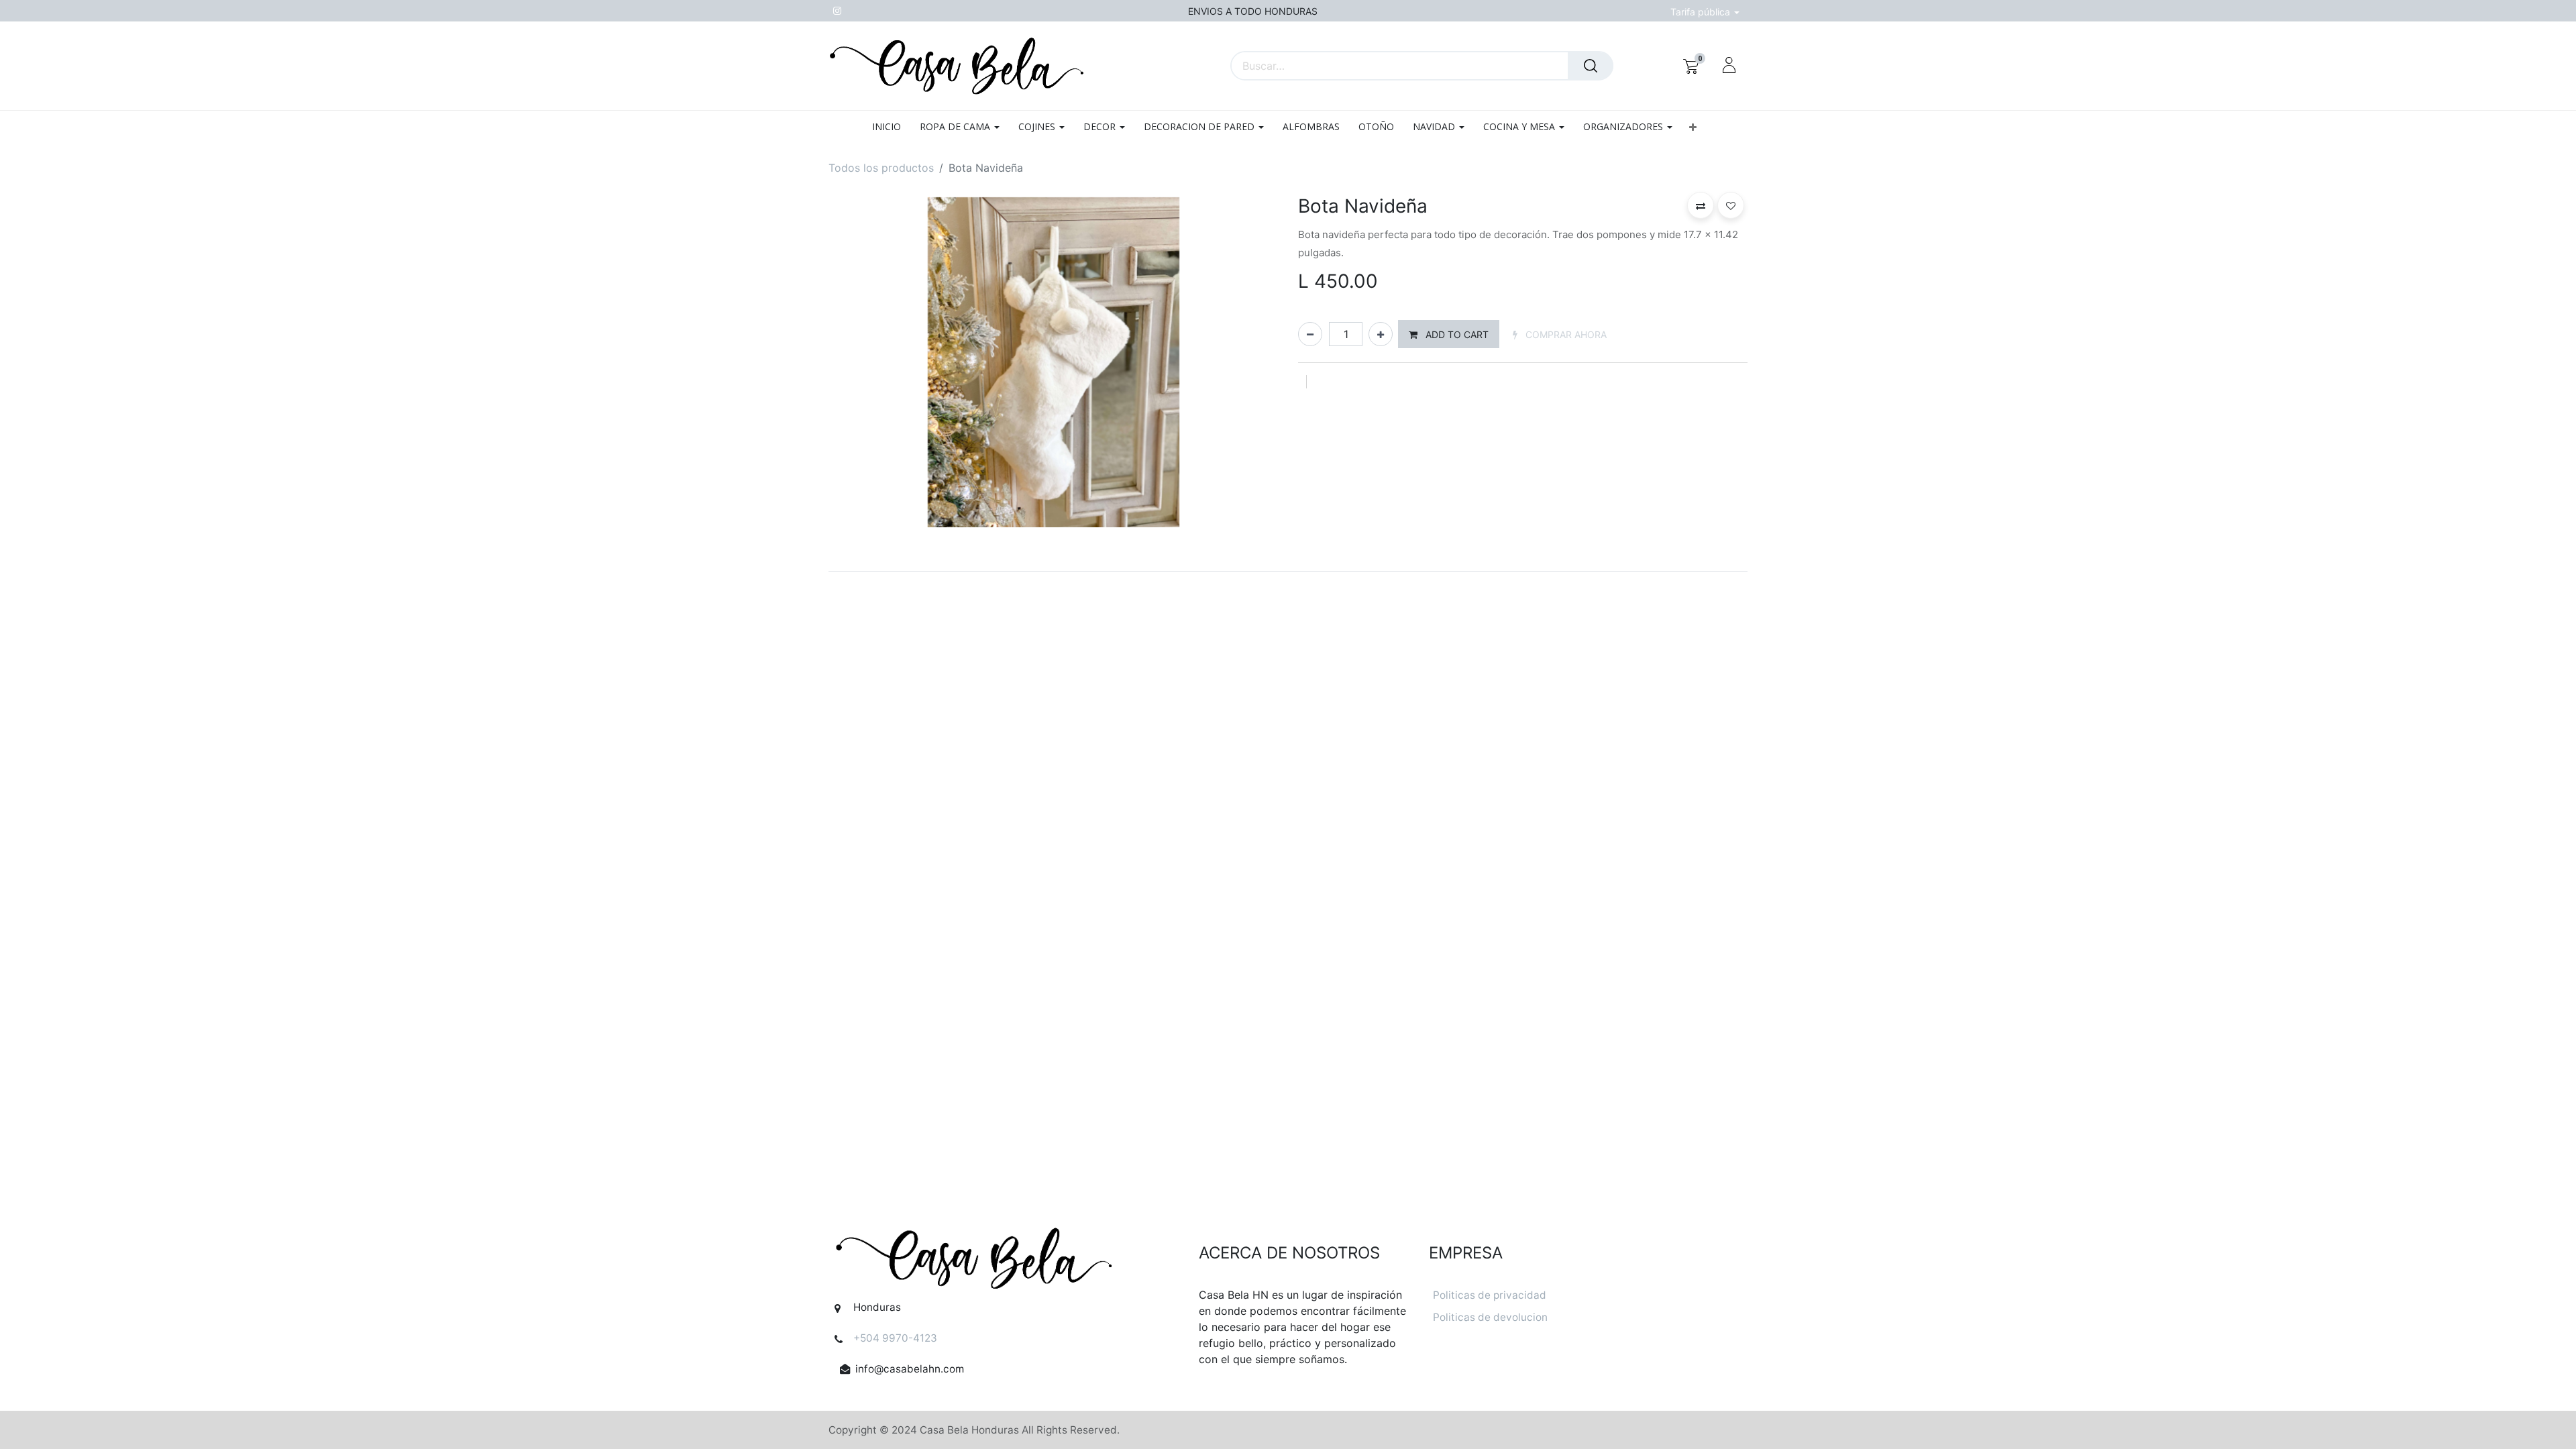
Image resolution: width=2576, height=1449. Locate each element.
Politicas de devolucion (1490, 1317)
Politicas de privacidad (1490, 1295)
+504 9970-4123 (895, 1338)
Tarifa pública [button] (1702, 12)
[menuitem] (891, 127)
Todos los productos (881, 168)
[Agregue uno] (1381, 334)
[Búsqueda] (1591, 66)
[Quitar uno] (1310, 334)
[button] (1693, 127)
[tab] (1288, 571)
